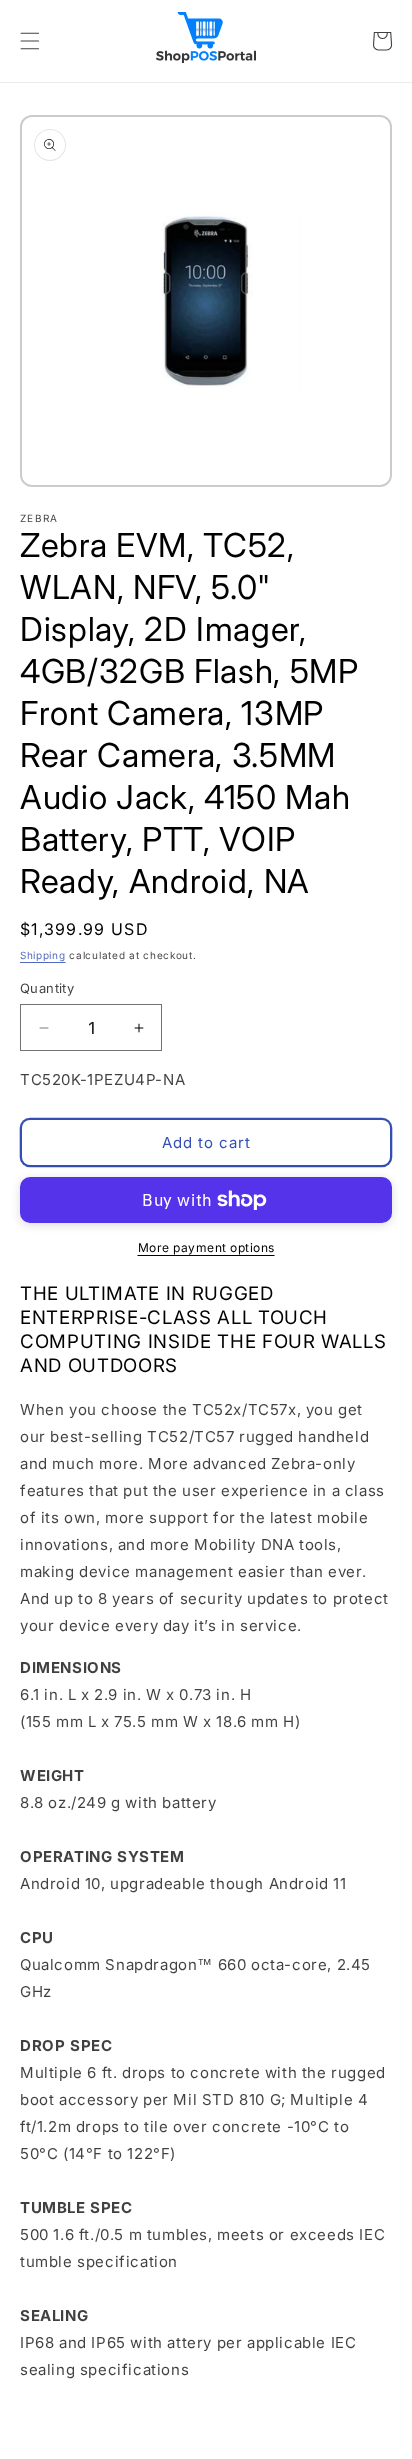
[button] (30, 41)
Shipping (43, 955)
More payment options (206, 1247)
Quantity (47, 988)
